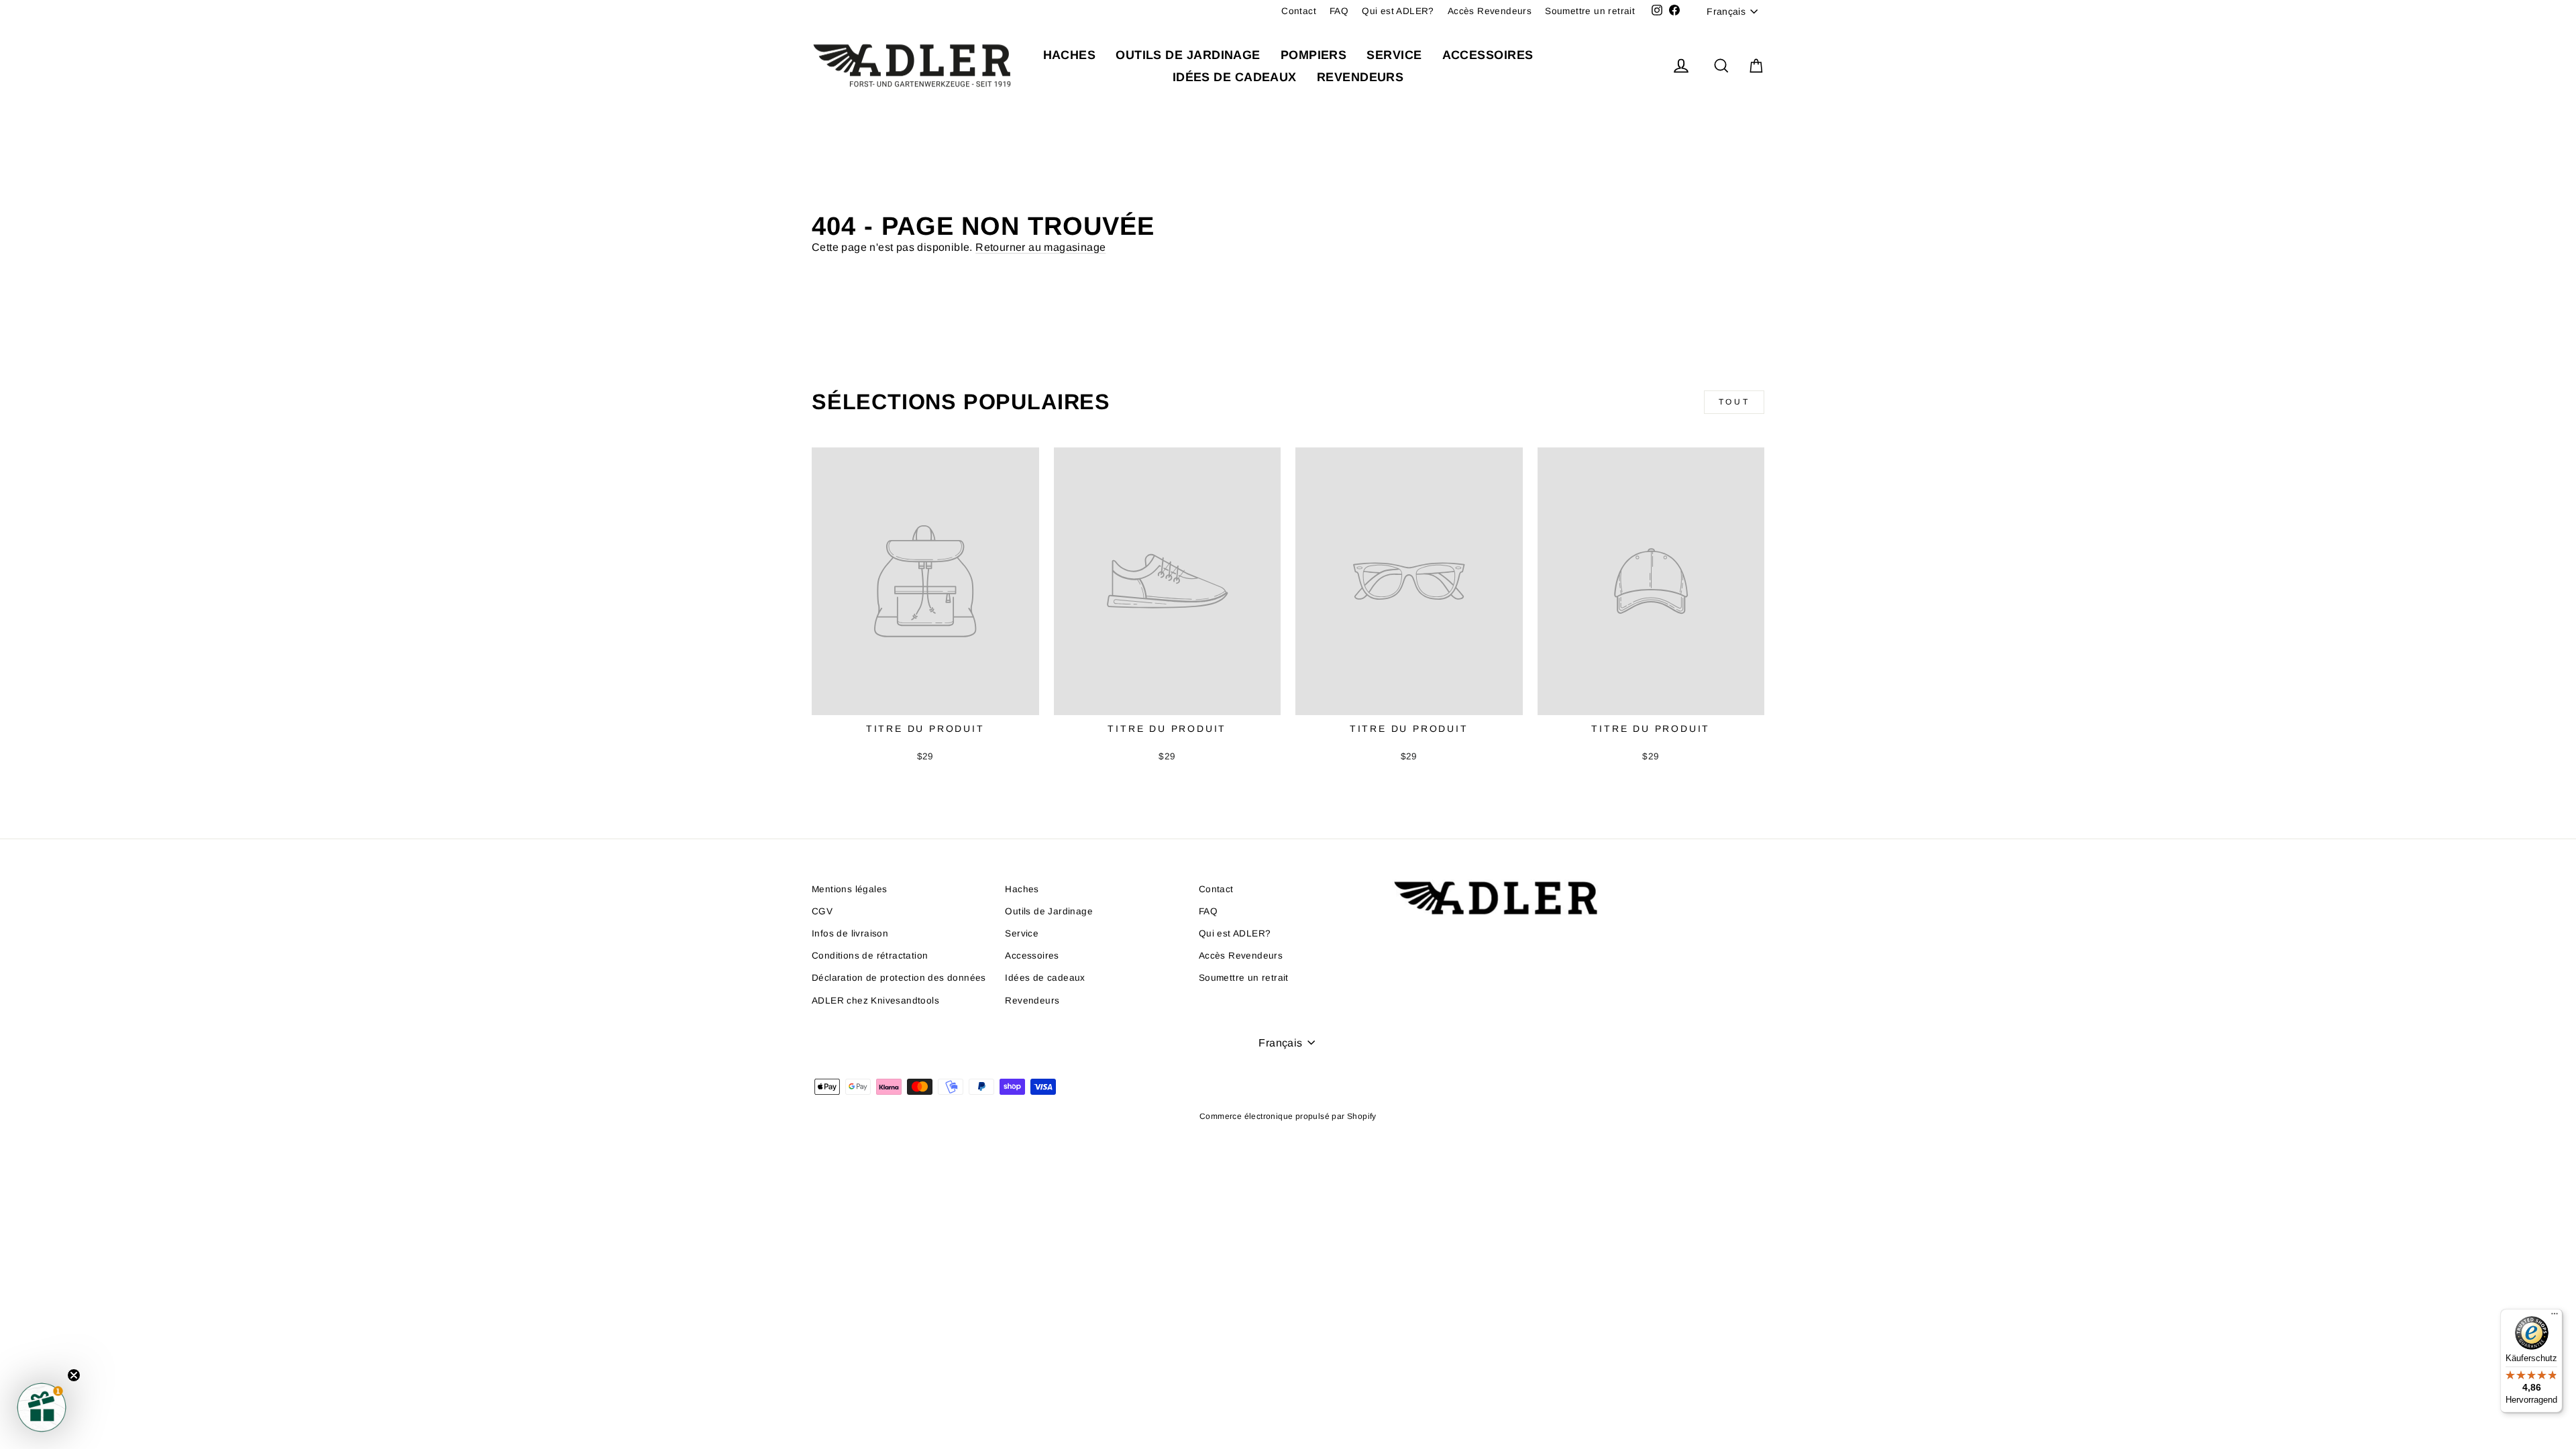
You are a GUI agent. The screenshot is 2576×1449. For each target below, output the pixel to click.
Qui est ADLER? (1398, 11)
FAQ (1339, 11)
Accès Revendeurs (1490, 11)
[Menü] (2555, 1317)
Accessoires (1488, 55)
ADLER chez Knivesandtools (875, 1001)
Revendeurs (1360, 77)
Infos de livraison (850, 933)
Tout (1734, 402)
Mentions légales (849, 889)
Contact (1299, 11)
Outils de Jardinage (1188, 55)
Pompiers (1314, 55)
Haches (1070, 55)
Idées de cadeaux (1235, 77)
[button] (42, 1407)
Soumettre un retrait (1590, 11)
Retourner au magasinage (1040, 247)
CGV (822, 911)
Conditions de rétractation (870, 956)
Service (1394, 55)
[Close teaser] (74, 1375)
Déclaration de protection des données (899, 978)
